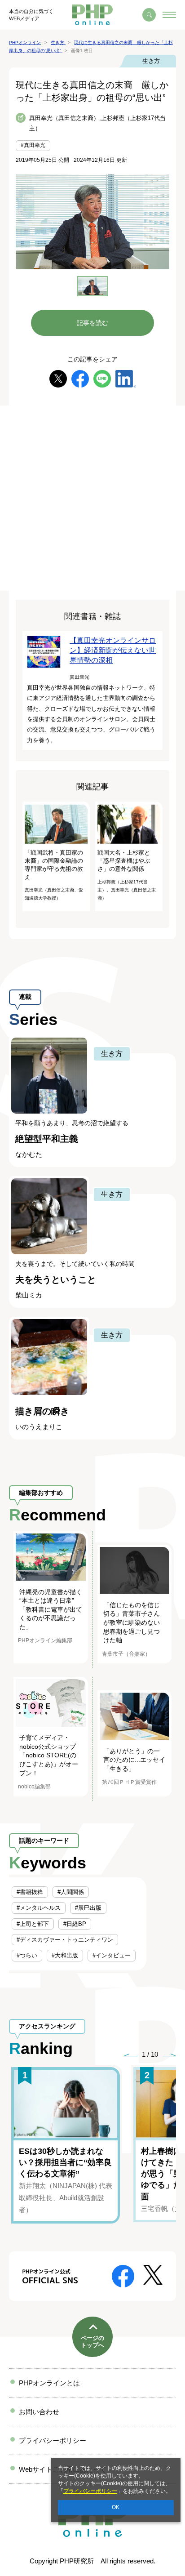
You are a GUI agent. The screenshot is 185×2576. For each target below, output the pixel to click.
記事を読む (92, 323)
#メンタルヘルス (39, 1908)
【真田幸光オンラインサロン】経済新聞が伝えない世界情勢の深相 (113, 651)
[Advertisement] (92, 498)
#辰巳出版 (88, 1908)
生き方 (151, 61)
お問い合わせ (39, 2412)
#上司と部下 (33, 1924)
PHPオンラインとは (49, 2383)
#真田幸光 (33, 145)
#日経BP (75, 1924)
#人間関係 (71, 1892)
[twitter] (58, 378)
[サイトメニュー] (169, 15)
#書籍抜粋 (30, 1892)
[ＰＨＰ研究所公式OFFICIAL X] (153, 2274)
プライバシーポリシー (90, 2491)
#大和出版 (65, 1955)
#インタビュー (112, 1955)
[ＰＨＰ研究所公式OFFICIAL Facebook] (123, 2275)
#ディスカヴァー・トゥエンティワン (65, 1940)
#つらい (27, 1955)
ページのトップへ (92, 2342)
